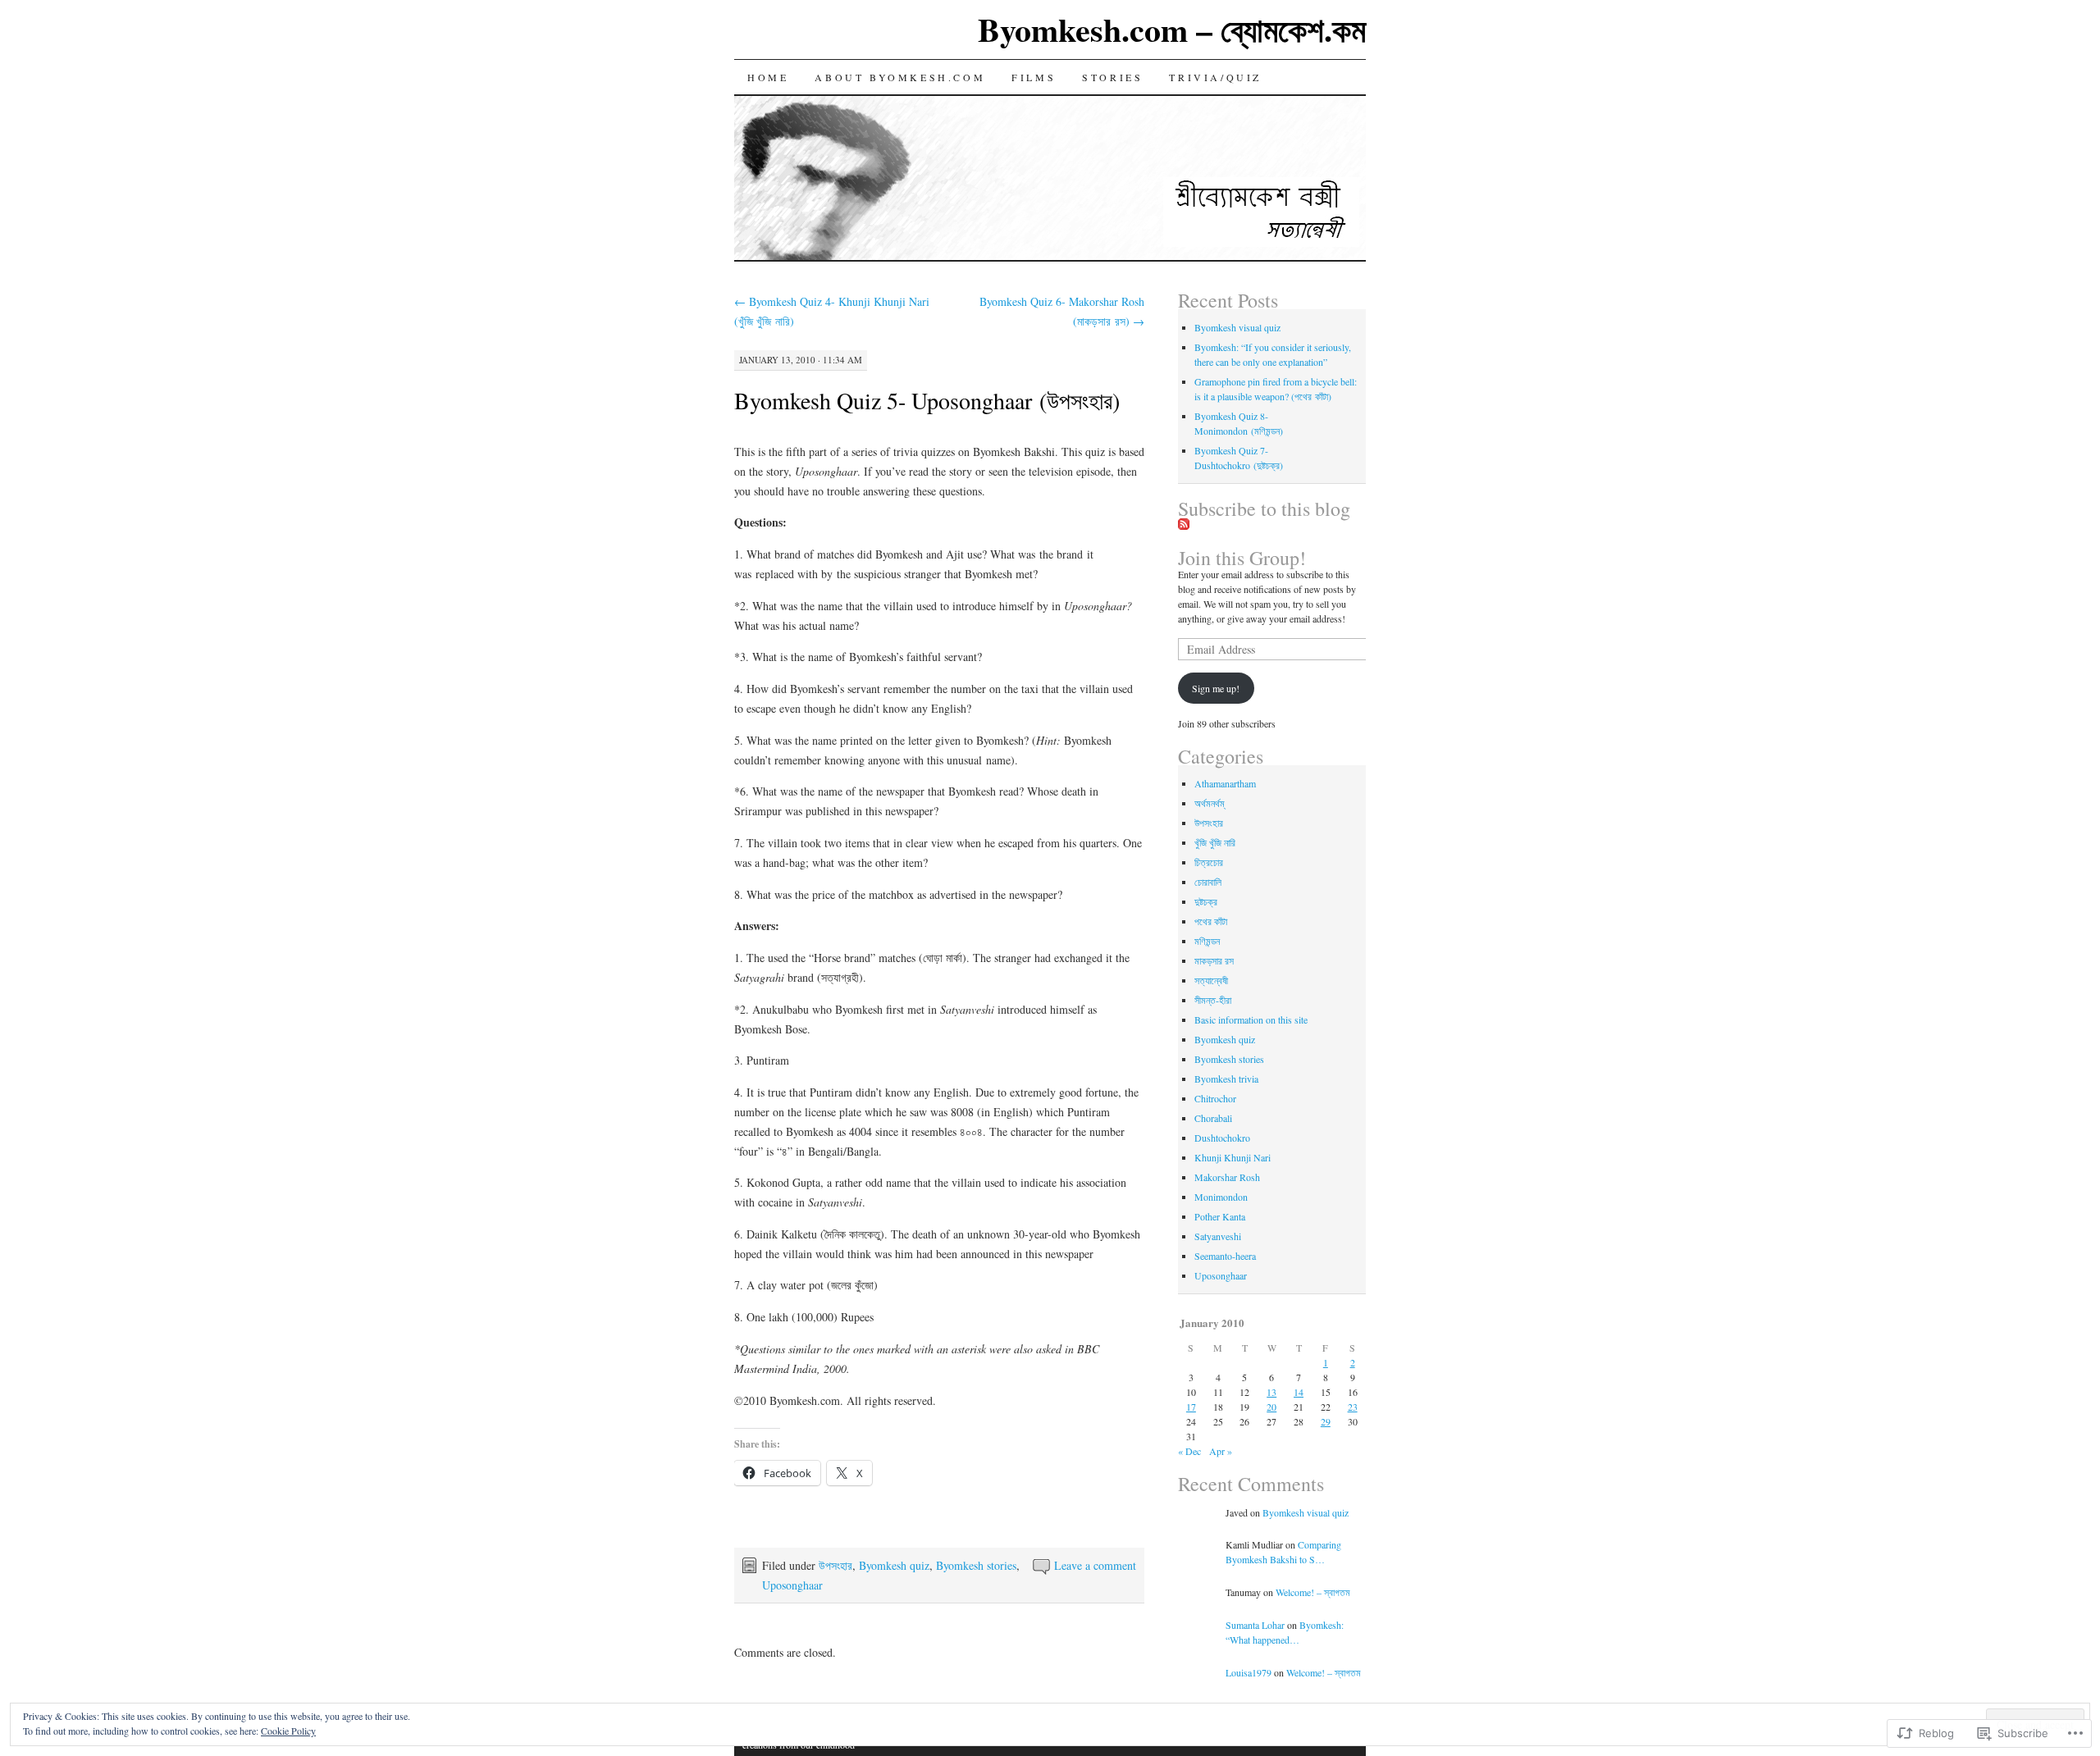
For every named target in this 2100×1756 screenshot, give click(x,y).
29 (1326, 1421)
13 (1271, 1392)
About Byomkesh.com (900, 77)
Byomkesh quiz (894, 1565)
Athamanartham (1225, 783)
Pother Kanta (1220, 1216)
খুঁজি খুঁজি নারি (1215, 842)
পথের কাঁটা (1211, 921)
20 (1271, 1407)
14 (1299, 1392)
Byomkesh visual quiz (1237, 327)
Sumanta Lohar (1255, 1625)
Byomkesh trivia (1226, 1079)
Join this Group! (1242, 558)
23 (1353, 1407)
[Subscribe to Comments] (1184, 525)
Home (768, 77)
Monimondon (1221, 1197)
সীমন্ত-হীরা (1213, 1000)
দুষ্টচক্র (1206, 901)
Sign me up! (1216, 688)
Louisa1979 (1249, 1672)
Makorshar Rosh (1227, 1177)
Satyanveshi (1218, 1236)
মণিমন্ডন (1207, 941)
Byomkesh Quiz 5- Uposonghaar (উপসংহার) (927, 400)
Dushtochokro (1222, 1138)
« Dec (1189, 1451)
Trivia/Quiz (1215, 77)
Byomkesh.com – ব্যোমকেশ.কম (1172, 29)
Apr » (1221, 1451)
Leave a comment (1095, 1565)
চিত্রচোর (1209, 862)
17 (1191, 1407)
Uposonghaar (792, 1585)
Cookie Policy (288, 1731)
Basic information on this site (1251, 1019)
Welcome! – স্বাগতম (1313, 1592)
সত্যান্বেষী (1211, 980)
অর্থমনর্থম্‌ (1209, 803)
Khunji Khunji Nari (1233, 1157)
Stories (1112, 77)
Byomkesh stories (976, 1565)
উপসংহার (835, 1565)
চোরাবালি (1208, 882)
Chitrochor (1215, 1098)
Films (1034, 77)
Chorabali (1213, 1118)
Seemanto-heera (1225, 1256)
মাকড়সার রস (1214, 960)
